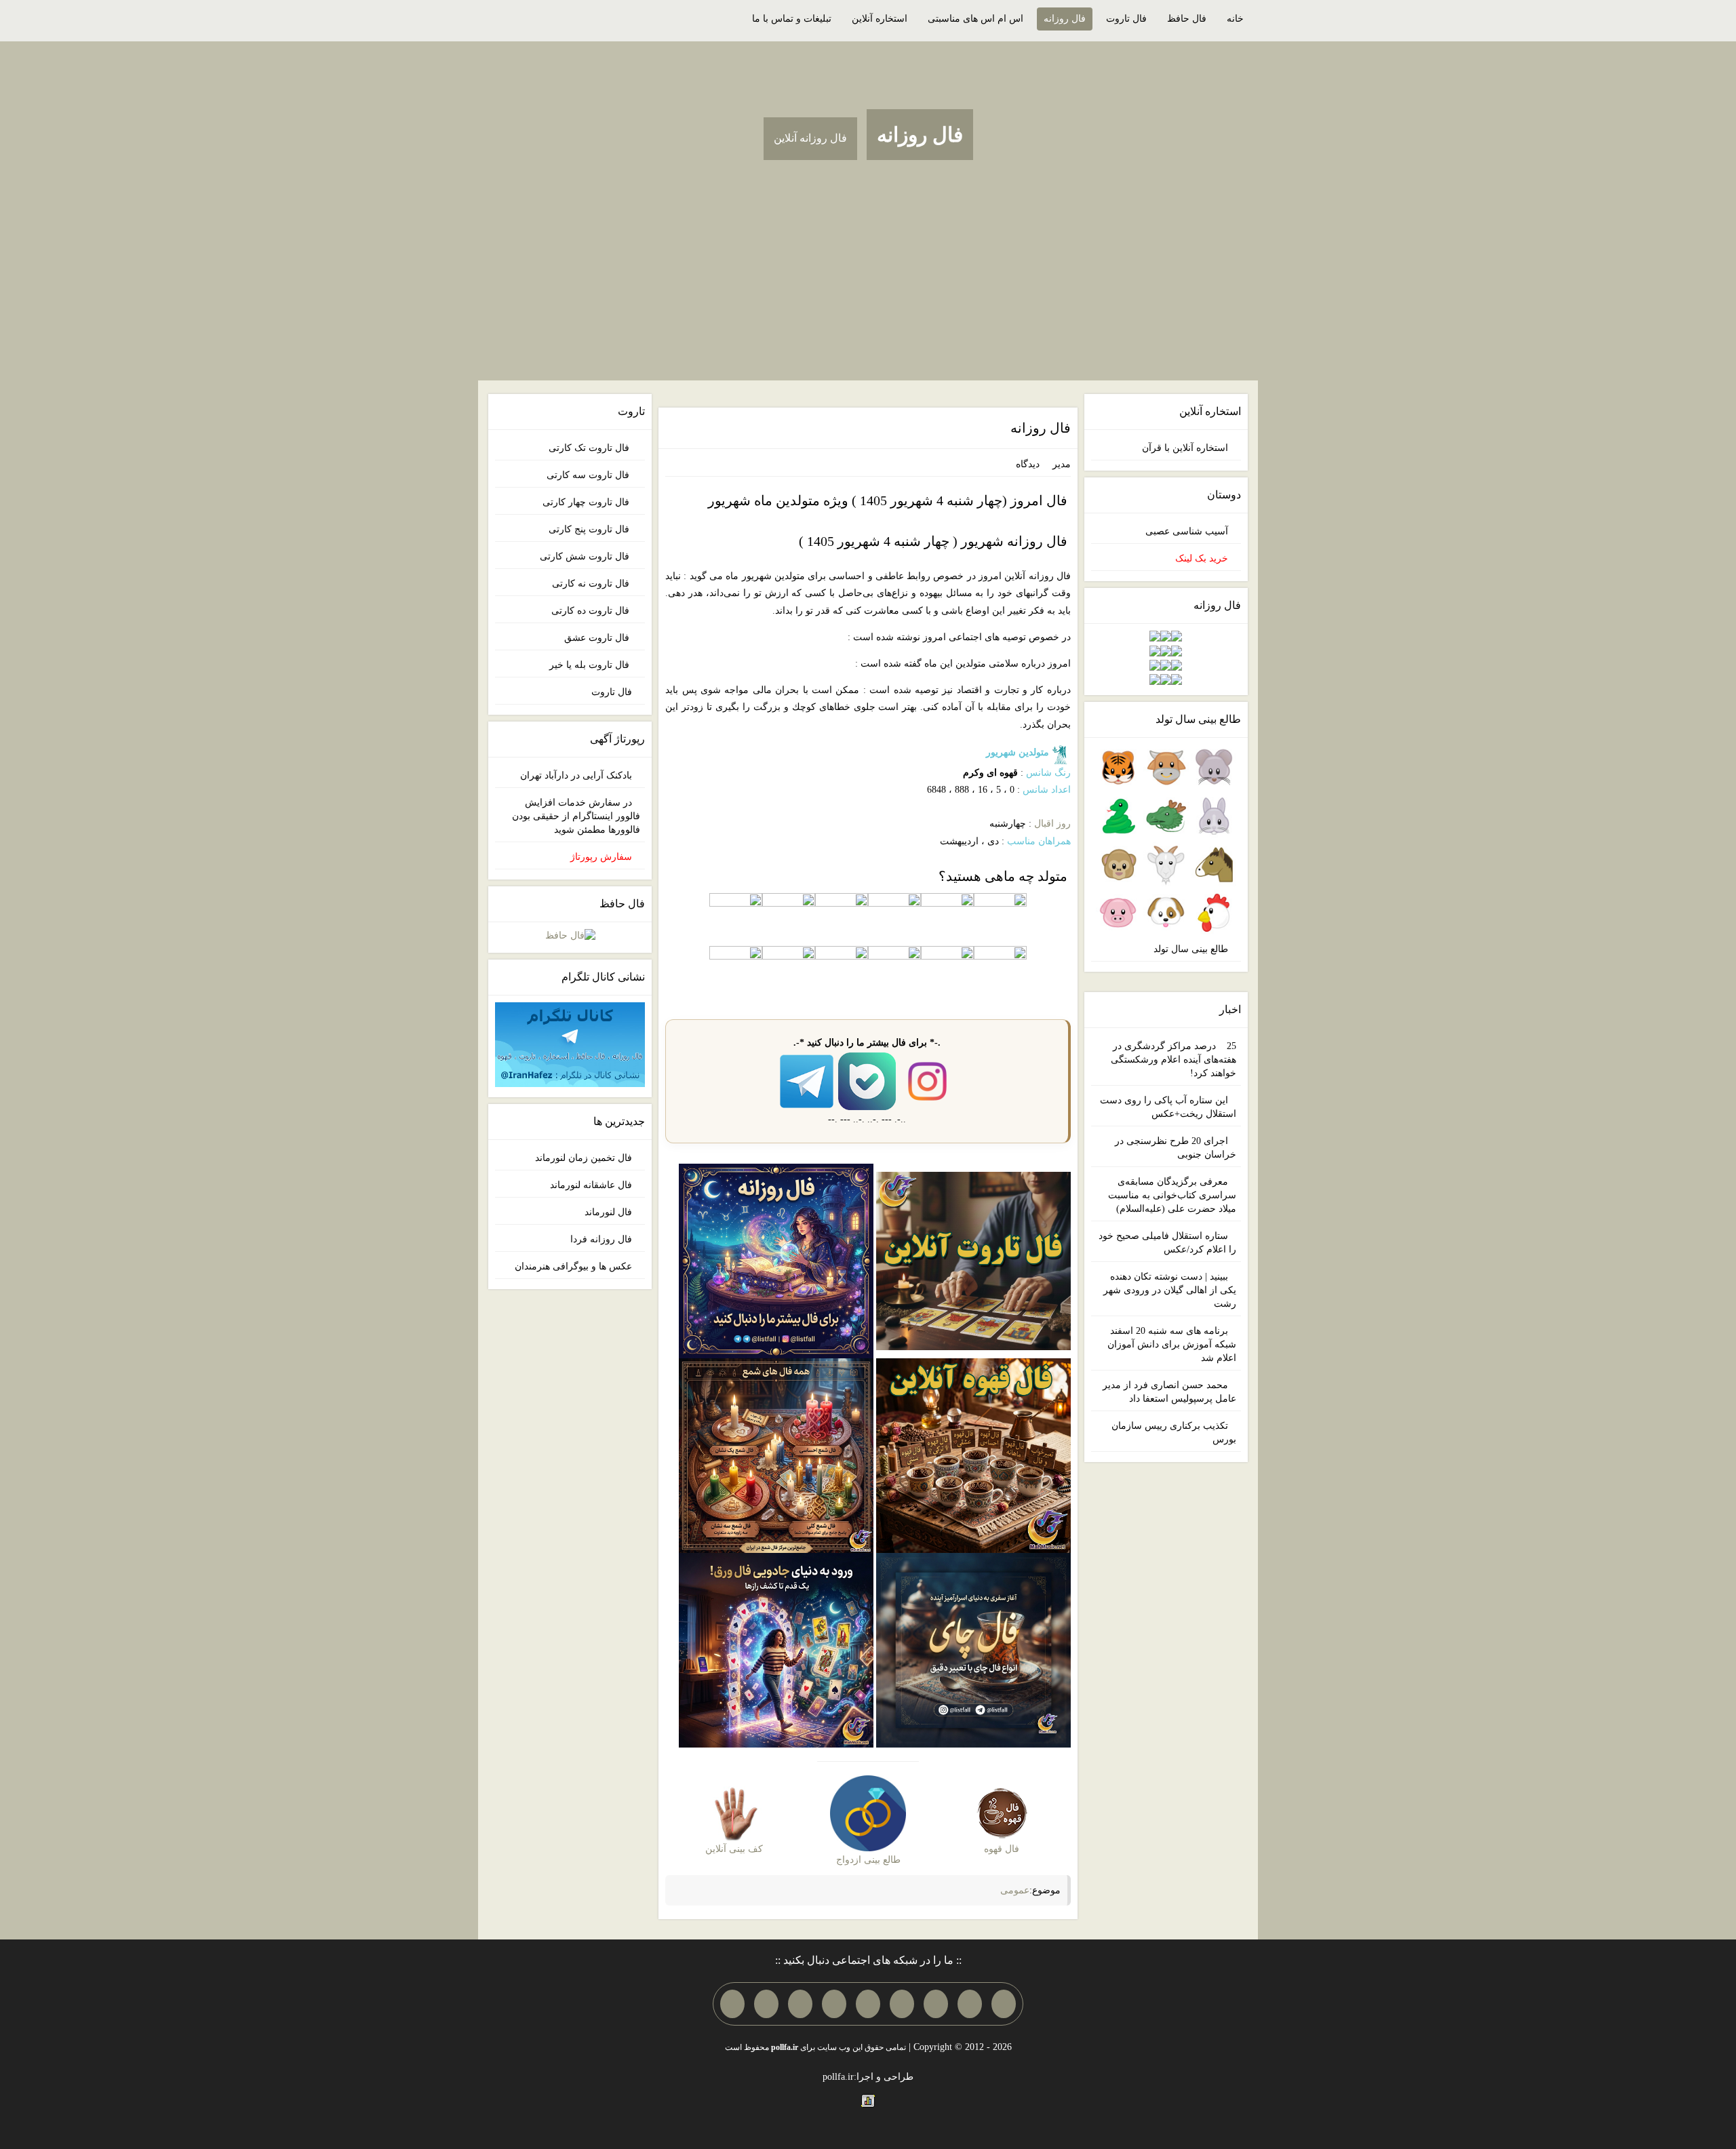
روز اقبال (1052, 824)
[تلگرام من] (970, 2004)
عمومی (1015, 1890)
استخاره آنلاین (880, 19)
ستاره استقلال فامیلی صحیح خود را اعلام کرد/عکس (1167, 1243)
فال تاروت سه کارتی (589, 475)
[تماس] (868, 2004)
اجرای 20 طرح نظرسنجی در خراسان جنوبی (1176, 1148)
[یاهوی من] (1004, 2004)
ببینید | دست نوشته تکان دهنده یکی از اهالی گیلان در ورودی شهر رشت (1170, 1290)
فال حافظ (1187, 19)
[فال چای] (973, 1649)
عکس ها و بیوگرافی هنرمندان (573, 1266)
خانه (1235, 19)
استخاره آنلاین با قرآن (1185, 448)
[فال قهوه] (973, 1454)
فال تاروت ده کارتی (592, 611)
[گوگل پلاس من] (800, 2004)
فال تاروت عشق (598, 638)
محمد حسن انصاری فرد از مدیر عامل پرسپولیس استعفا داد (1169, 1392)
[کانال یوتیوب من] (766, 2004)
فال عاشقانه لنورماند (591, 1185)
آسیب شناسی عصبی (1187, 531)
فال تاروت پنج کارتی (590, 529)
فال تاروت (1126, 19)
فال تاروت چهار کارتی (587, 502)
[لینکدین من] (732, 2004)
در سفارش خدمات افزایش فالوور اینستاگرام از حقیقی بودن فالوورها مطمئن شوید (576, 816)
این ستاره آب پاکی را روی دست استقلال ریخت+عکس (1168, 1107)
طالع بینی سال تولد (1191, 949)
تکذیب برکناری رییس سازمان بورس (1174, 1433)
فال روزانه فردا (601, 1239)
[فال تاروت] (973, 1260)
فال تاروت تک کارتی (590, 448)
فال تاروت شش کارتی (586, 556)
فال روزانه (1065, 19)
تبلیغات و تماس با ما (792, 19)
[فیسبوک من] (936, 2004)
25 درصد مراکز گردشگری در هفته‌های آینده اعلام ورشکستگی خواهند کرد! (1173, 1060)
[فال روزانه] (776, 1260)
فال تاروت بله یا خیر (591, 665)
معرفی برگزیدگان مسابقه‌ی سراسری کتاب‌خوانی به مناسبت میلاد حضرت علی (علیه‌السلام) (1172, 1195)
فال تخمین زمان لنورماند (584, 1158)
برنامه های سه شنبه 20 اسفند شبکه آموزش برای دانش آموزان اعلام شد (1172, 1344)
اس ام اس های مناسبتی (975, 19)
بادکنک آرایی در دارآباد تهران (576, 775)
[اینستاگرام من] (902, 2004)
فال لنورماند (608, 1212)
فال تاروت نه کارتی (592, 584)
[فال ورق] (776, 1649)
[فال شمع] (776, 1454)
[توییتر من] (834, 2004)
